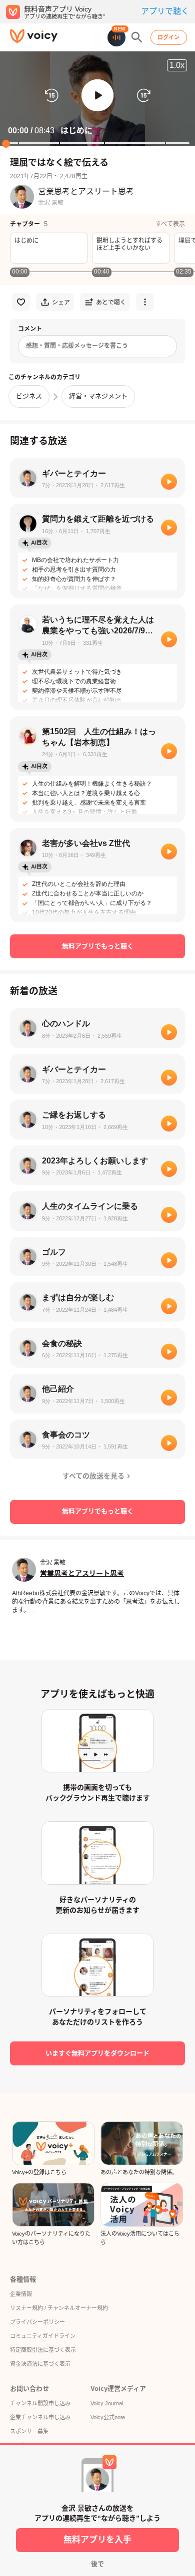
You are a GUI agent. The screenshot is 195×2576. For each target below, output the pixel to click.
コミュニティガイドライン (43, 2336)
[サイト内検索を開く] (137, 37)
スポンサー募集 (29, 2431)
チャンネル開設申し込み (40, 2403)
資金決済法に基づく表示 (40, 2364)
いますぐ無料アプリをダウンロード (97, 2053)
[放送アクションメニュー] (145, 302)
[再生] (169, 482)
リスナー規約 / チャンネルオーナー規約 (59, 2308)
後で (97, 2564)
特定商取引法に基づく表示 (43, 2350)
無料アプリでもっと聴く (98, 946)
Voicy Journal (107, 2403)
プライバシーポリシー (37, 2322)
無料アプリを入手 (97, 2540)
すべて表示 (170, 224)
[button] (97, 95)
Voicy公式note (108, 2417)
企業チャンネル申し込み (40, 2417)
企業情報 (21, 2294)
